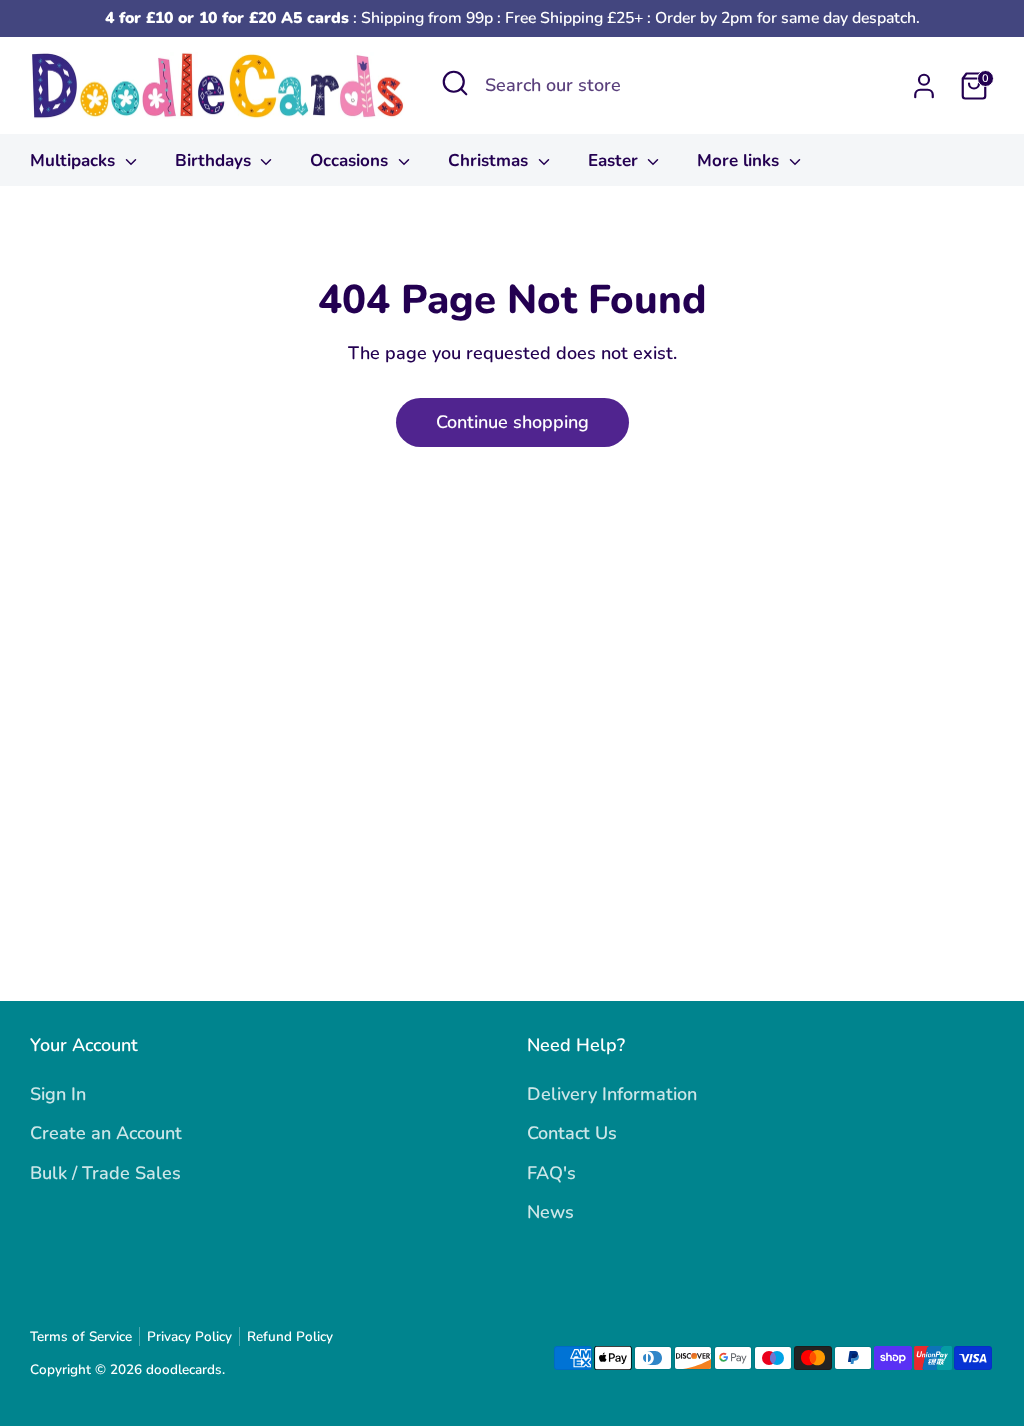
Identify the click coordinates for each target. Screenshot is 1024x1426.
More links (740, 160)
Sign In (58, 1094)
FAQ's (551, 1173)
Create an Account (106, 1133)
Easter (615, 160)
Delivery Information (612, 1094)
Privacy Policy (189, 1336)
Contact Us (572, 1133)
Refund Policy (290, 1336)
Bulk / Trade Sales (105, 1173)
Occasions (351, 160)
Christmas (490, 160)
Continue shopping (512, 422)
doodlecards (184, 1369)
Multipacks (75, 160)
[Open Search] (455, 83)
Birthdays (215, 160)
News (550, 1212)
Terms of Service (81, 1336)
